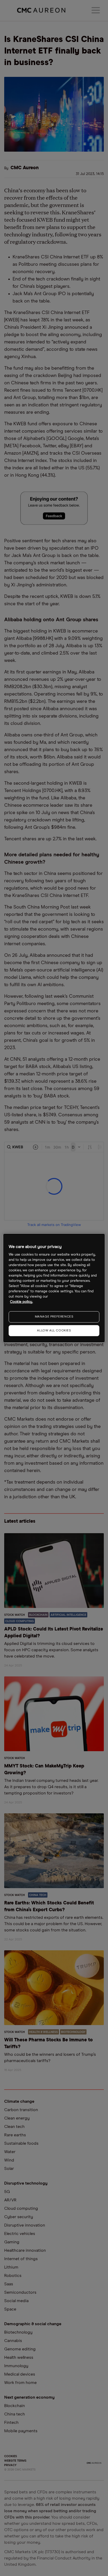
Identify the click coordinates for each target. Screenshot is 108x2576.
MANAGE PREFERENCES (54, 1317)
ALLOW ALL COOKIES (54, 1331)
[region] (54, 1288)
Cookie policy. (21, 1302)
